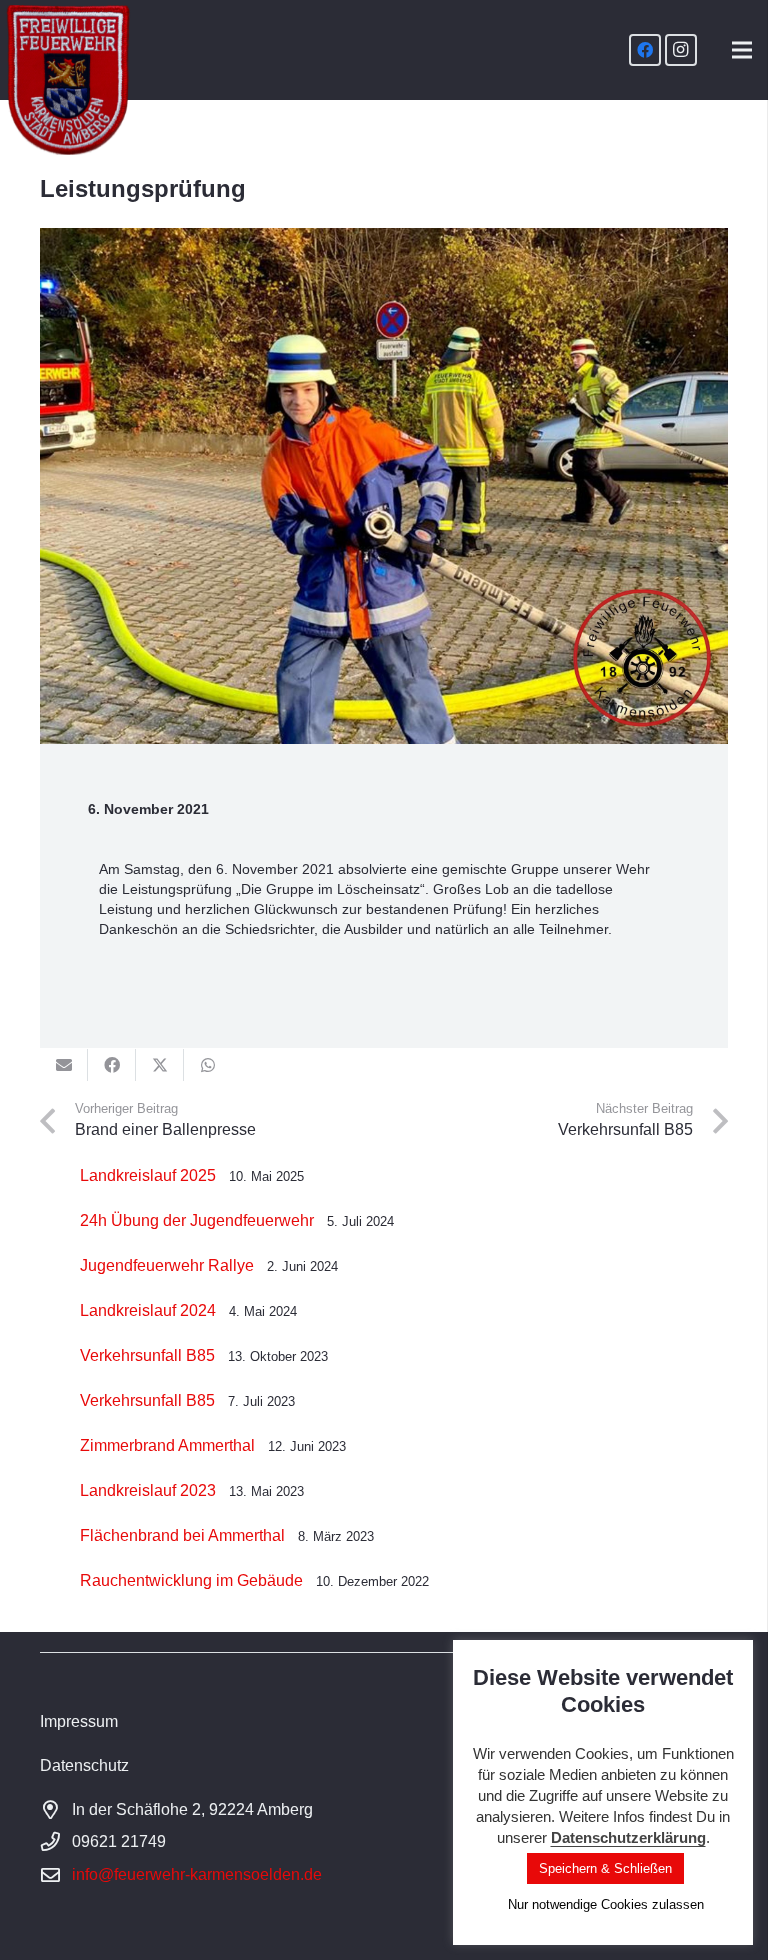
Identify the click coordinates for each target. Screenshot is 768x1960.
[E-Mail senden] (64, 1065)
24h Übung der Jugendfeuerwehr (197, 1220)
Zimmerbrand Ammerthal (167, 1445)
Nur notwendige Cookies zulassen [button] (606, 1904)
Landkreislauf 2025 (148, 1175)
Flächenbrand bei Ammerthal (182, 1535)
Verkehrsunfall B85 (147, 1355)
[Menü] (742, 50)
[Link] (384, 1722)
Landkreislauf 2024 (148, 1310)
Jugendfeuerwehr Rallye (167, 1265)
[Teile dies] (112, 1065)
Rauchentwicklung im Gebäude (191, 1580)
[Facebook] (645, 50)
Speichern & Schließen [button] (605, 1868)
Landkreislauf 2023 (148, 1490)
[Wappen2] (68, 80)
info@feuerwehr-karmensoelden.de (197, 1874)
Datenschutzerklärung (628, 1837)
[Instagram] (681, 50)
